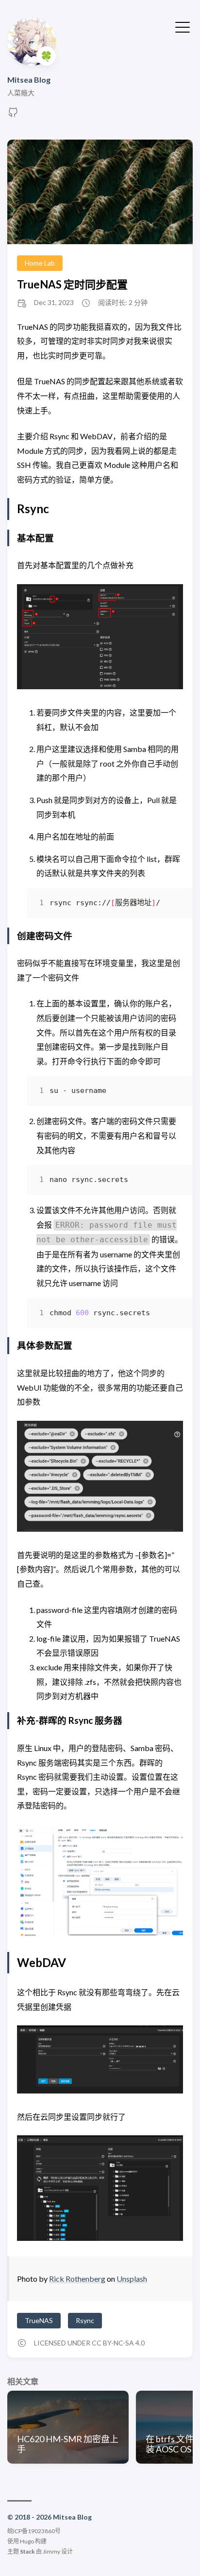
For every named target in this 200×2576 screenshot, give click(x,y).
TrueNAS (39, 2320)
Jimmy (51, 2551)
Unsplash (132, 2279)
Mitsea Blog (29, 80)
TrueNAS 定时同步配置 (72, 284)
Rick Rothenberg (77, 2279)
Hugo (27, 2541)
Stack (27, 2551)
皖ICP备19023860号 (34, 2531)
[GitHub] (13, 115)
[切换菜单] (183, 26)
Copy (167, 905)
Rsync (85, 2320)
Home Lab (40, 263)
